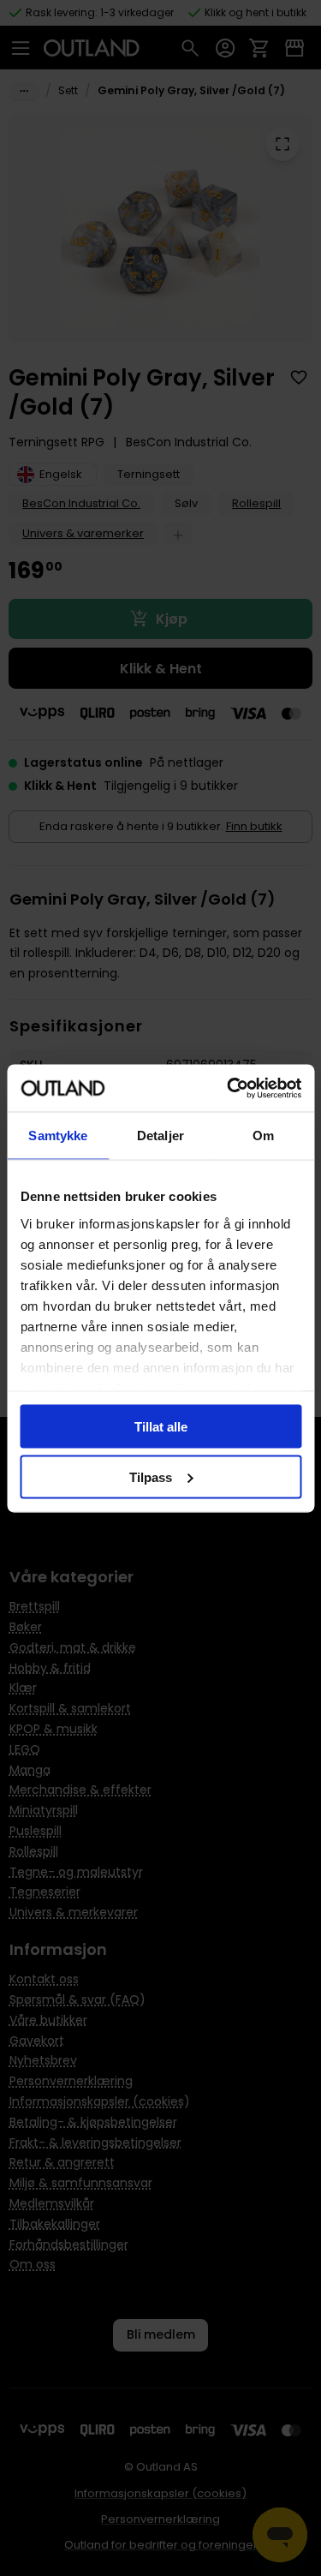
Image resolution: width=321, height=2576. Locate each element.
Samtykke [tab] (58, 1136)
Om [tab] (263, 1136)
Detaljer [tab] (160, 1136)
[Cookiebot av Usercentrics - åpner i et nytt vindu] (229, 1088)
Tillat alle (161, 1427)
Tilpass (151, 1476)
